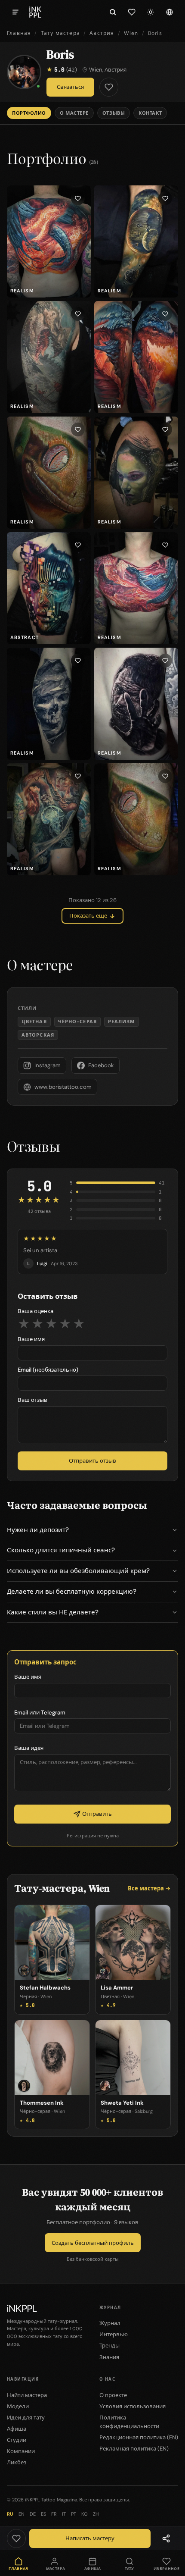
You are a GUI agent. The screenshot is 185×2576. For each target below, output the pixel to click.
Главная (19, 33)
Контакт (150, 113)
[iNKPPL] (35, 12)
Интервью (114, 2334)
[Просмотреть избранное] (132, 12)
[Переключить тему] (151, 12)
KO (85, 2514)
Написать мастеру (90, 2538)
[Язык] (170, 12)
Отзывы (114, 113)
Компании (21, 2451)
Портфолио (29, 113)
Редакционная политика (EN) (139, 2437)
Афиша (17, 2429)
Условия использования (133, 2406)
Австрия (102, 33)
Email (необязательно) (48, 1370)
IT (64, 2514)
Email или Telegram (40, 1713)
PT (74, 2514)
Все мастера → (149, 1888)
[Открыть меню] (15, 12)
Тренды (109, 2346)
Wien (131, 33)
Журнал (110, 2323)
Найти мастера (27, 2395)
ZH (96, 2514)
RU (10, 2514)
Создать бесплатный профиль (93, 2243)
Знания (109, 2357)
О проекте (113, 2395)
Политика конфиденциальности (129, 2422)
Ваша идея (29, 1748)
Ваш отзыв (32, 1400)
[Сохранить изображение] (78, 198)
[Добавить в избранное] (109, 87)
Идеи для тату (26, 2418)
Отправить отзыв (92, 1461)
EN (22, 2514)
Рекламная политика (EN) (134, 2449)
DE (33, 2514)
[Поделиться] (166, 2538)
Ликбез (17, 2462)
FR (54, 2514)
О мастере (74, 113)
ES (43, 2514)
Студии (17, 2440)
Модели (18, 2406)
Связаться (70, 87)
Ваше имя (31, 1339)
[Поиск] (113, 12)
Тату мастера (60, 33)
